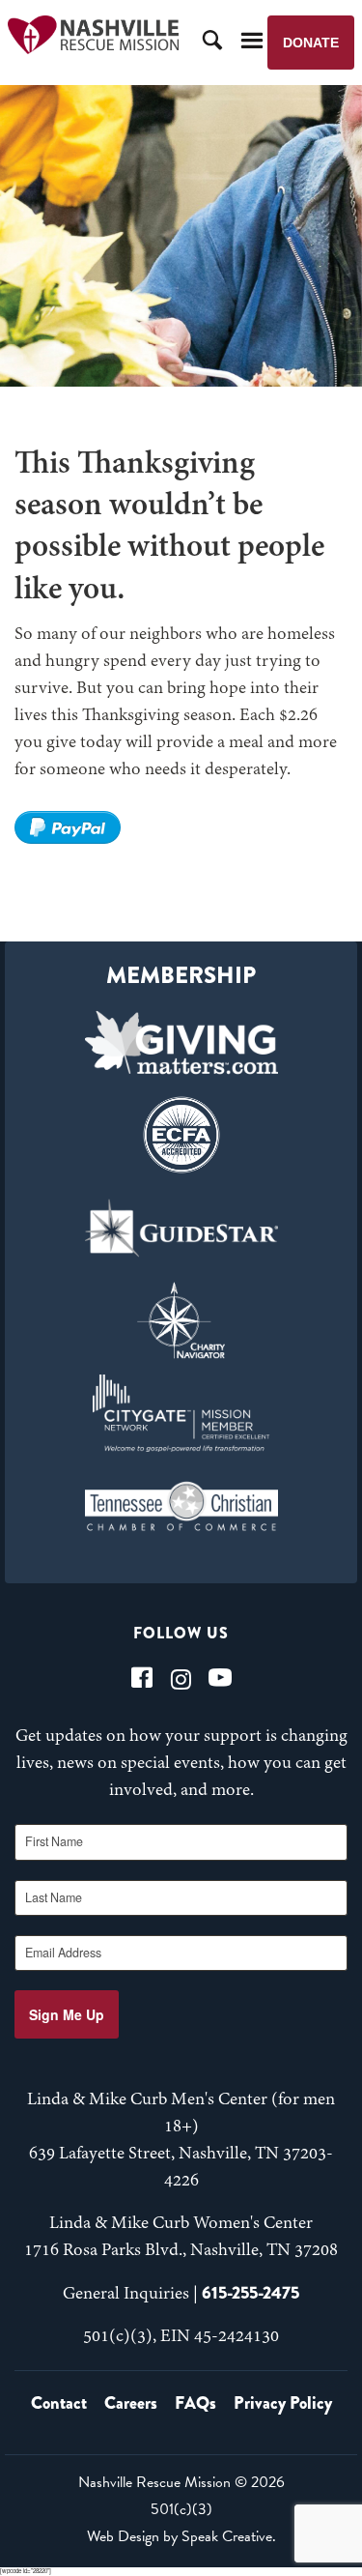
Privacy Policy (283, 2403)
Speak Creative (227, 2536)
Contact (59, 2403)
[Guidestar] (181, 1228)
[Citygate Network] (181, 1413)
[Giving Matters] (181, 1042)
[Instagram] (181, 1678)
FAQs (195, 2403)
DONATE (311, 43)
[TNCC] (181, 1506)
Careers (131, 2403)
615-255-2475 (251, 2293)
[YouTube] (220, 1678)
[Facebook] (142, 1678)
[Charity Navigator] (181, 1320)
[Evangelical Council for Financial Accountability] (181, 1135)
